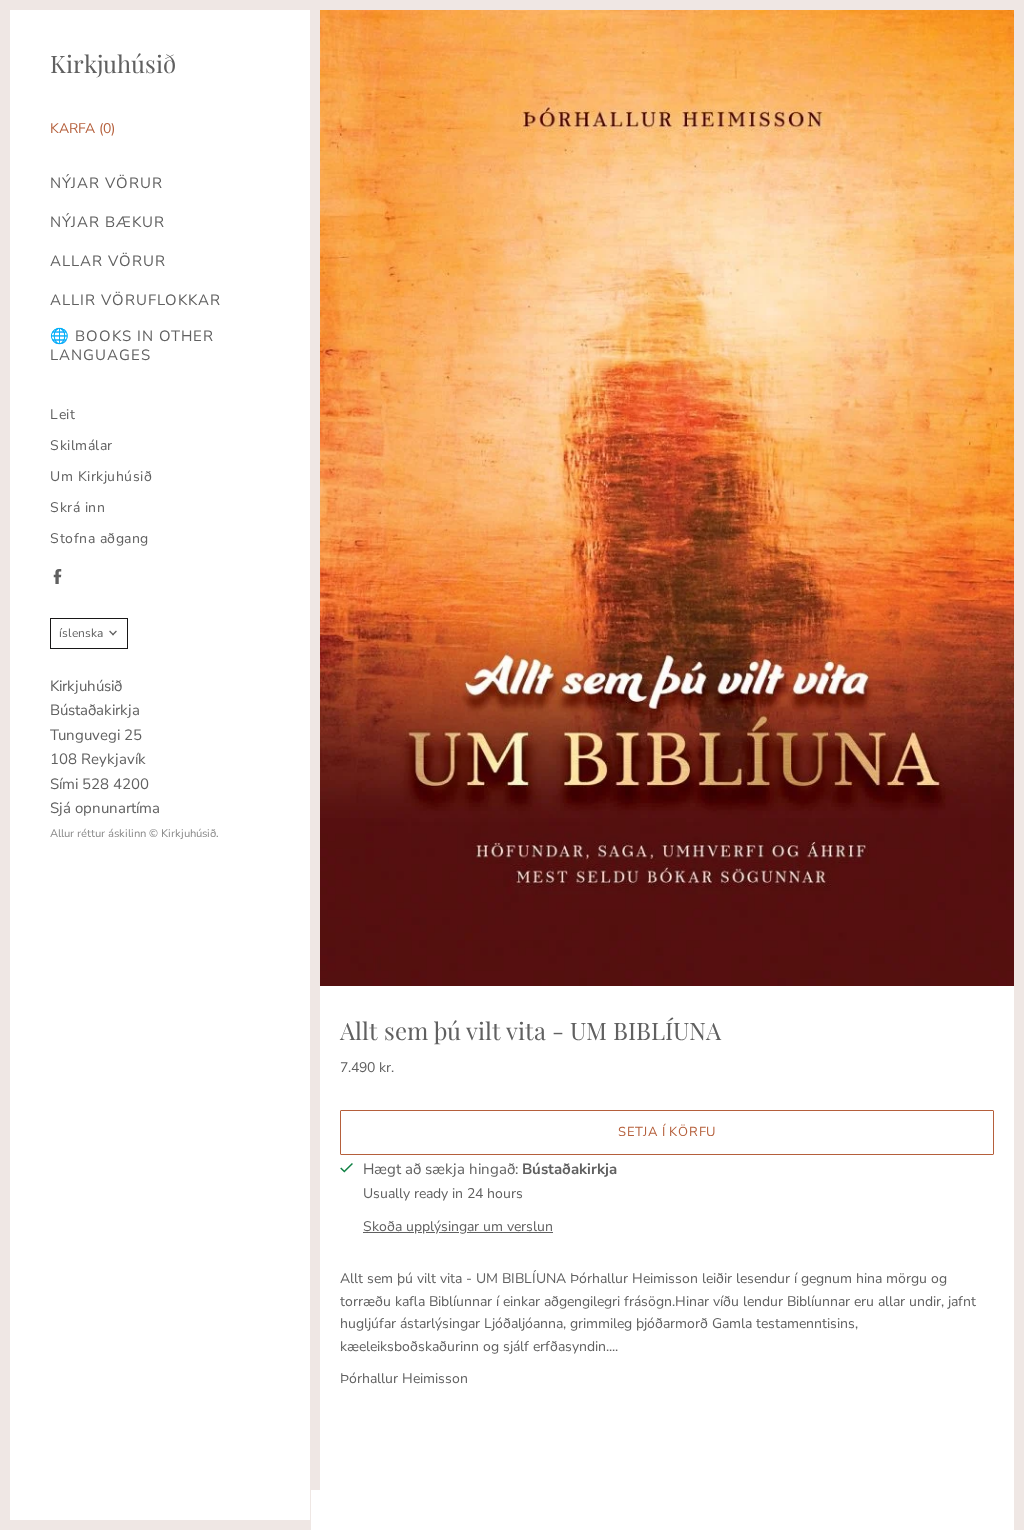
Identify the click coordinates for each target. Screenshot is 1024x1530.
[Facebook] (57, 576)
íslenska (81, 633)
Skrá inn (77, 507)
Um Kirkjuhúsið (101, 476)
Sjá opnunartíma (105, 808)
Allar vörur (108, 261)
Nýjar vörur (106, 183)
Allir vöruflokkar (135, 300)
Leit (62, 414)
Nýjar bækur (107, 222)
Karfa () (82, 128)
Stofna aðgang (99, 538)
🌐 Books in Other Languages (132, 346)
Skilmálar (81, 445)
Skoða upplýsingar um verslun (458, 1226)
